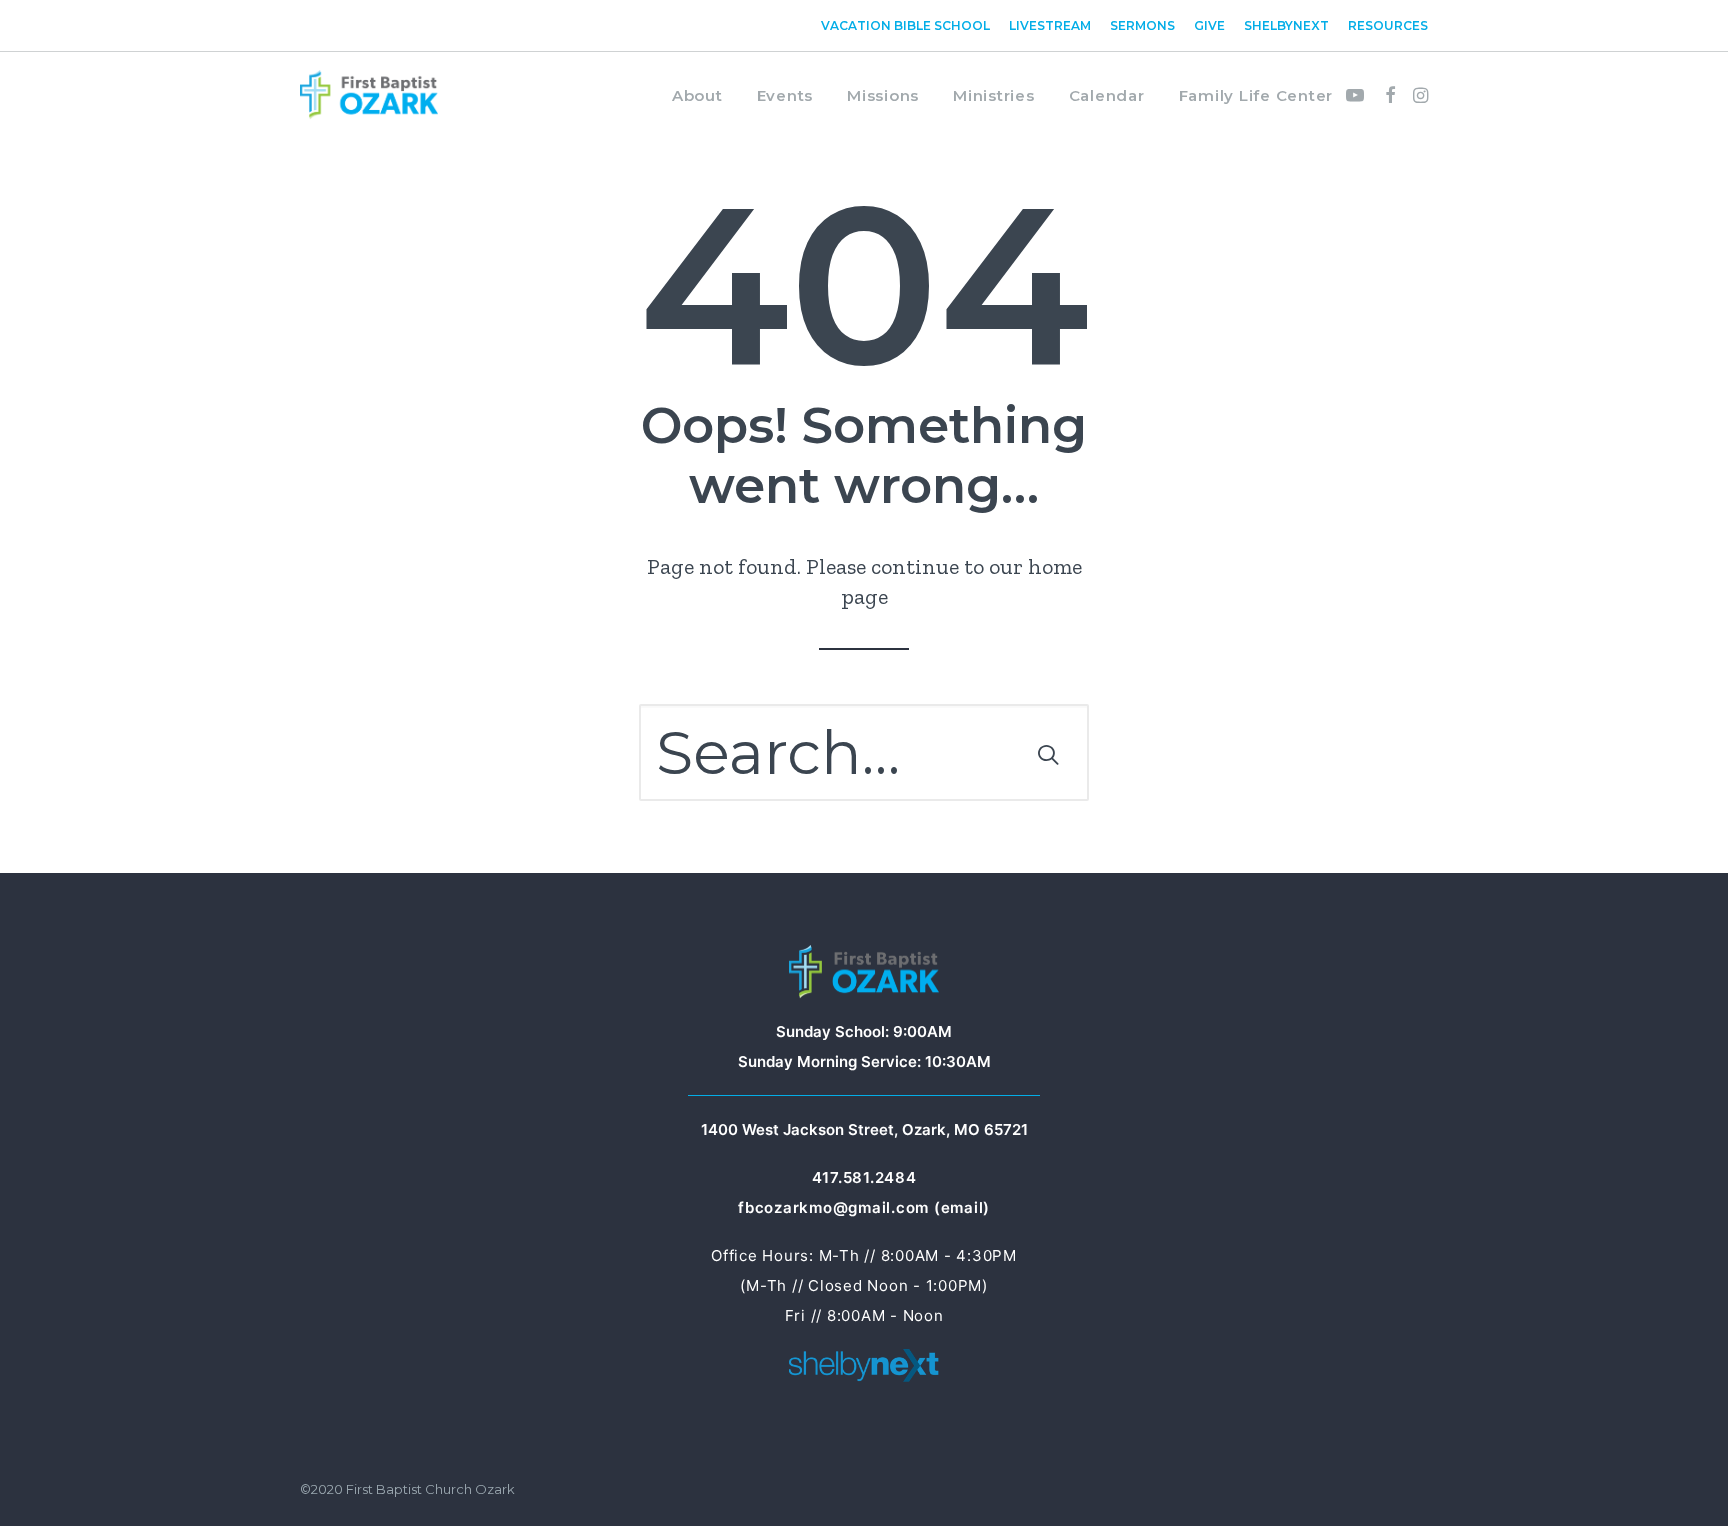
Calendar (1107, 95)
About (697, 95)
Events (785, 95)
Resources (1388, 25)
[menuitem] (909, 25)
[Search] (864, 752)
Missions (883, 95)
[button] (1358, 95)
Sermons (1142, 25)
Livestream (1050, 25)
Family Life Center (1256, 95)
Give (1209, 25)
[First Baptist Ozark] (369, 95)
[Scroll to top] (1683, 1478)
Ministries (994, 95)
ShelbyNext (1286, 25)
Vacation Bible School (905, 25)
